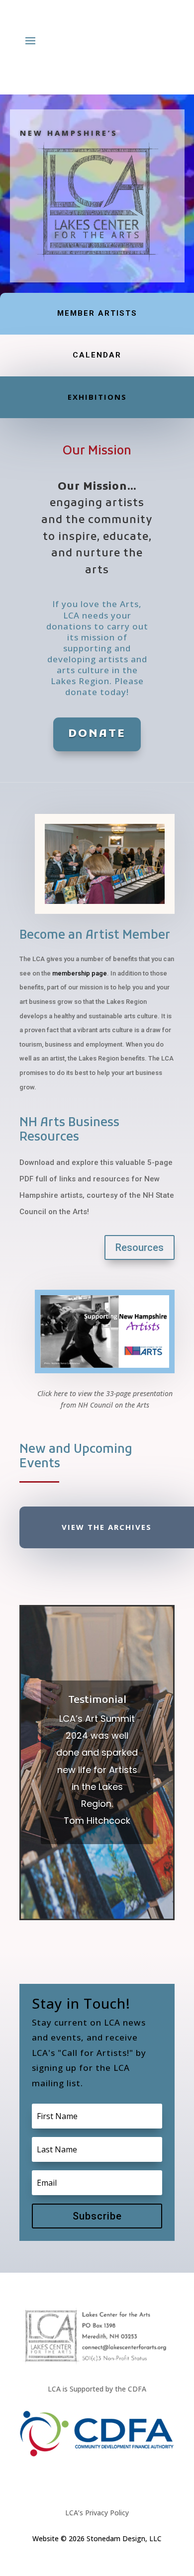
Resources (140, 1247)
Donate (97, 734)
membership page (80, 973)
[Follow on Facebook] (87, 2480)
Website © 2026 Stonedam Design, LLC (97, 2538)
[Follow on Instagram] (107, 2480)
